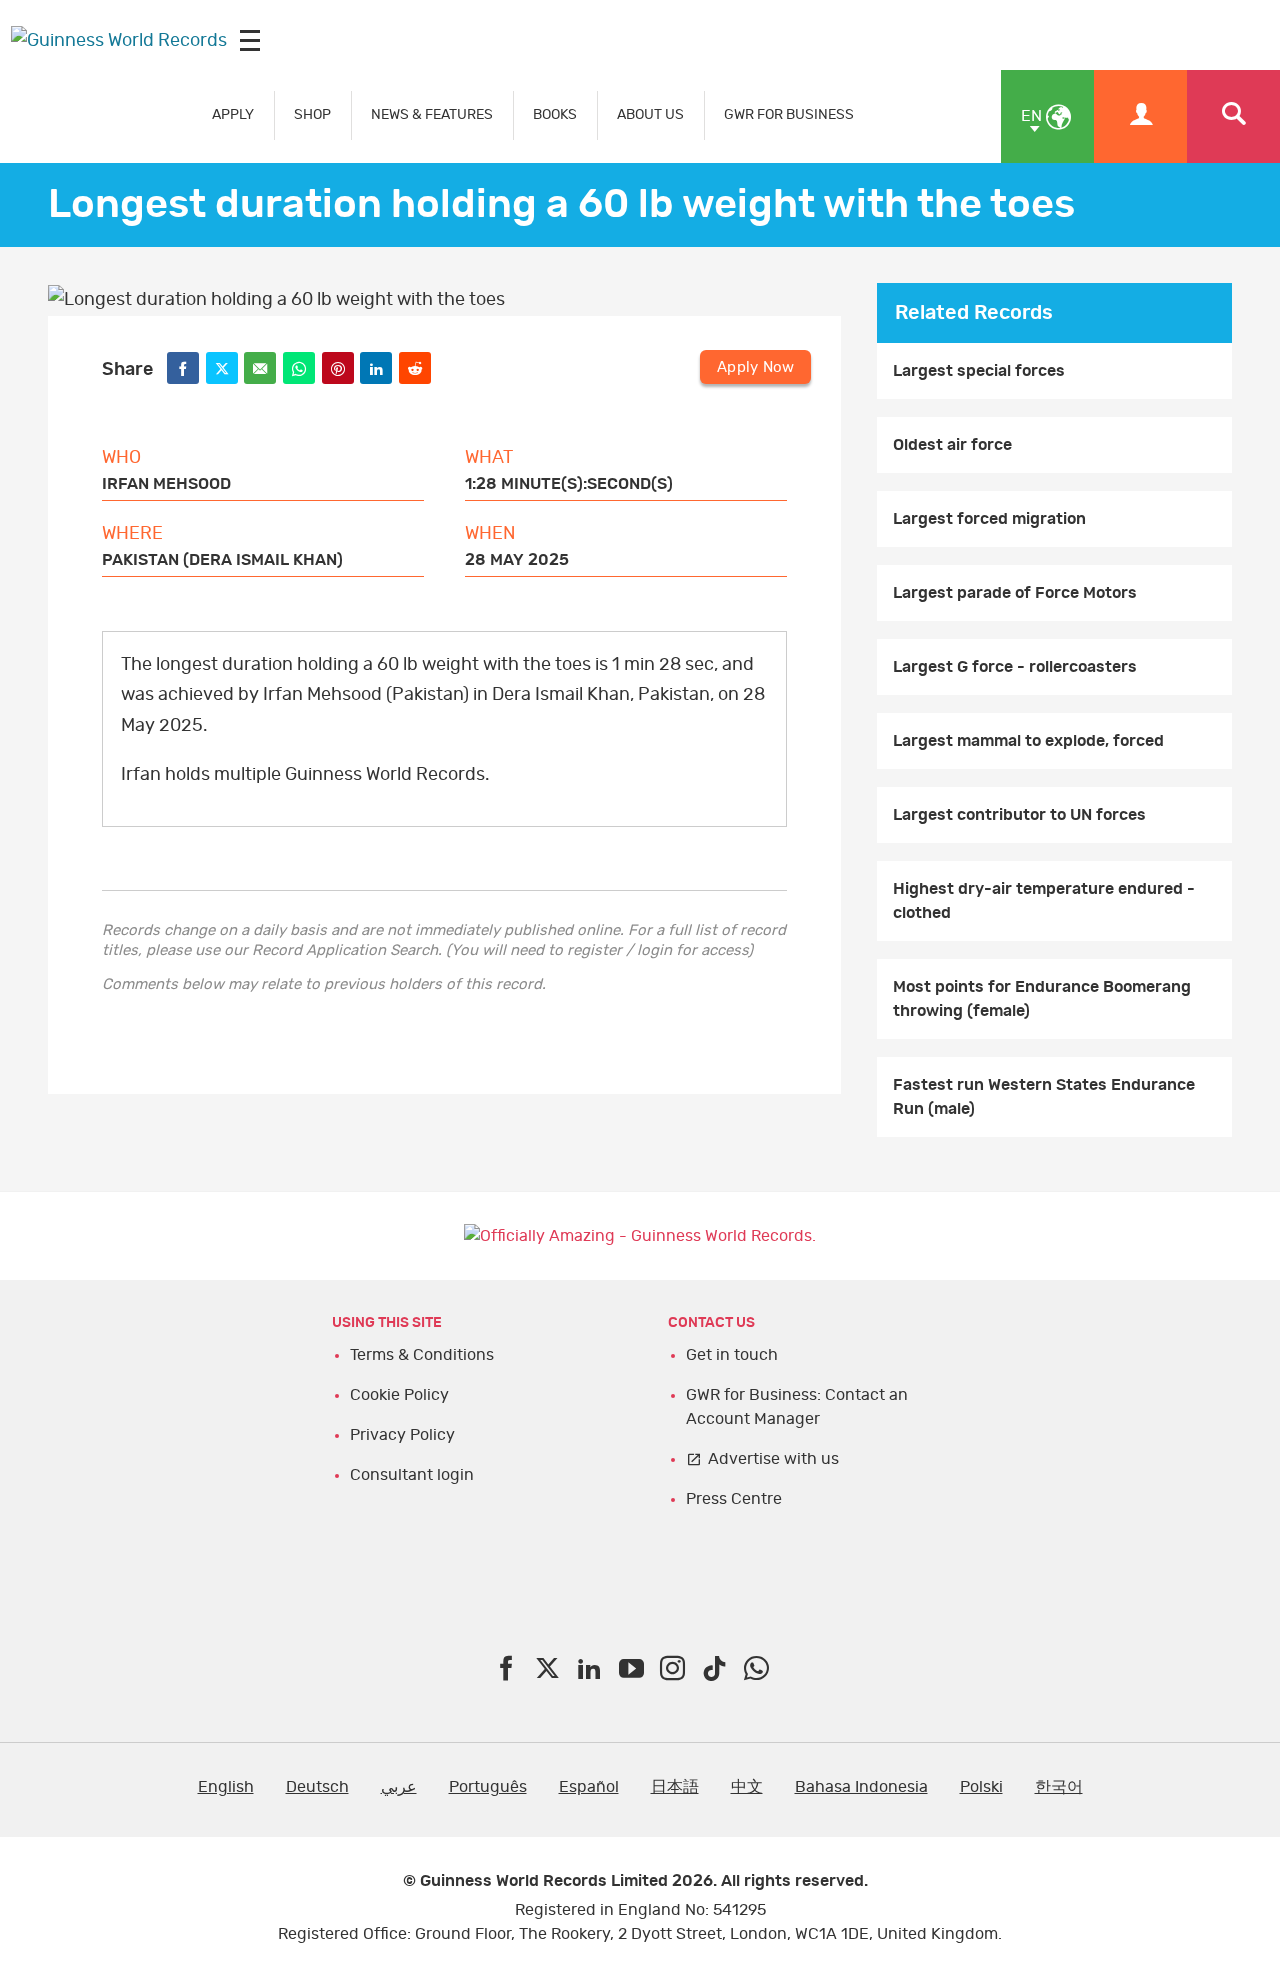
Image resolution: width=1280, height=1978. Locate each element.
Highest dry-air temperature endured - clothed (1044, 901)
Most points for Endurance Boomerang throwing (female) (1042, 999)
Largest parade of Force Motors (1015, 593)
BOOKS (555, 114)
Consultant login (412, 1475)
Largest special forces (979, 371)
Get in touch (732, 1355)
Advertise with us (773, 1459)
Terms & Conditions (422, 1355)
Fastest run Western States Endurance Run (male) (1044, 1097)
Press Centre (734, 1499)
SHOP (312, 114)
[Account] (1140, 116)
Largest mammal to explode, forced (1028, 741)
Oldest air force (952, 445)
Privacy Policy (402, 1435)
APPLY (233, 114)
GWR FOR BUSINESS (789, 114)
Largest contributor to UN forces (1019, 815)
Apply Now (755, 367)
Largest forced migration (989, 519)
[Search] (1233, 116)
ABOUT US (650, 114)
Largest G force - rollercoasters (1015, 667)
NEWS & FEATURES (432, 114)
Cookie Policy (399, 1395)
